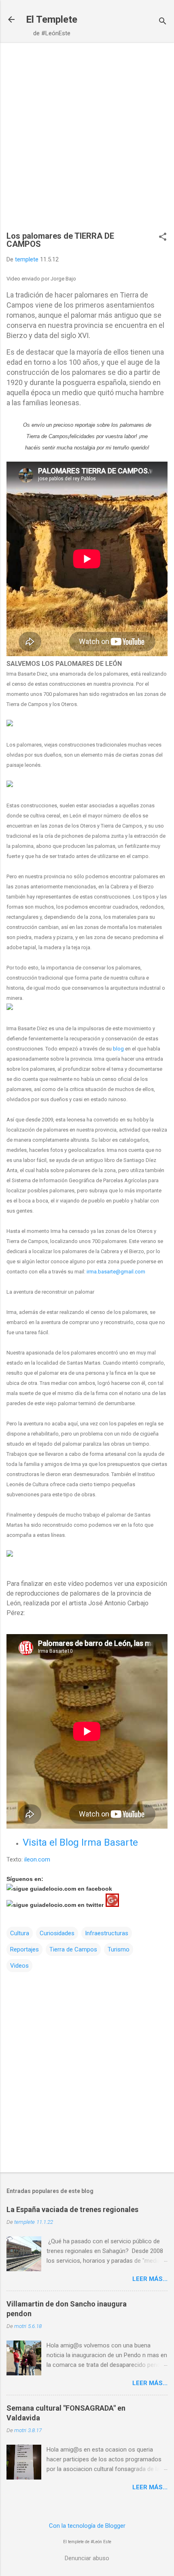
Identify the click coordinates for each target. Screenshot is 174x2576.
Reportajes (24, 1949)
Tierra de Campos (73, 1949)
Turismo (119, 1949)
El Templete (52, 19)
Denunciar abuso (87, 2558)
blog (118, 1049)
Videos (19, 1966)
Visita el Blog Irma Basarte (80, 1842)
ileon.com (38, 1859)
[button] (163, 237)
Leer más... (150, 2279)
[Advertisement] (87, 141)
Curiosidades (57, 1933)
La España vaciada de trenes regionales (72, 2209)
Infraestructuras (107, 1933)
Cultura (20, 1933)
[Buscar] (163, 22)
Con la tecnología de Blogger (87, 2526)
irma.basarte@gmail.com (116, 1272)
